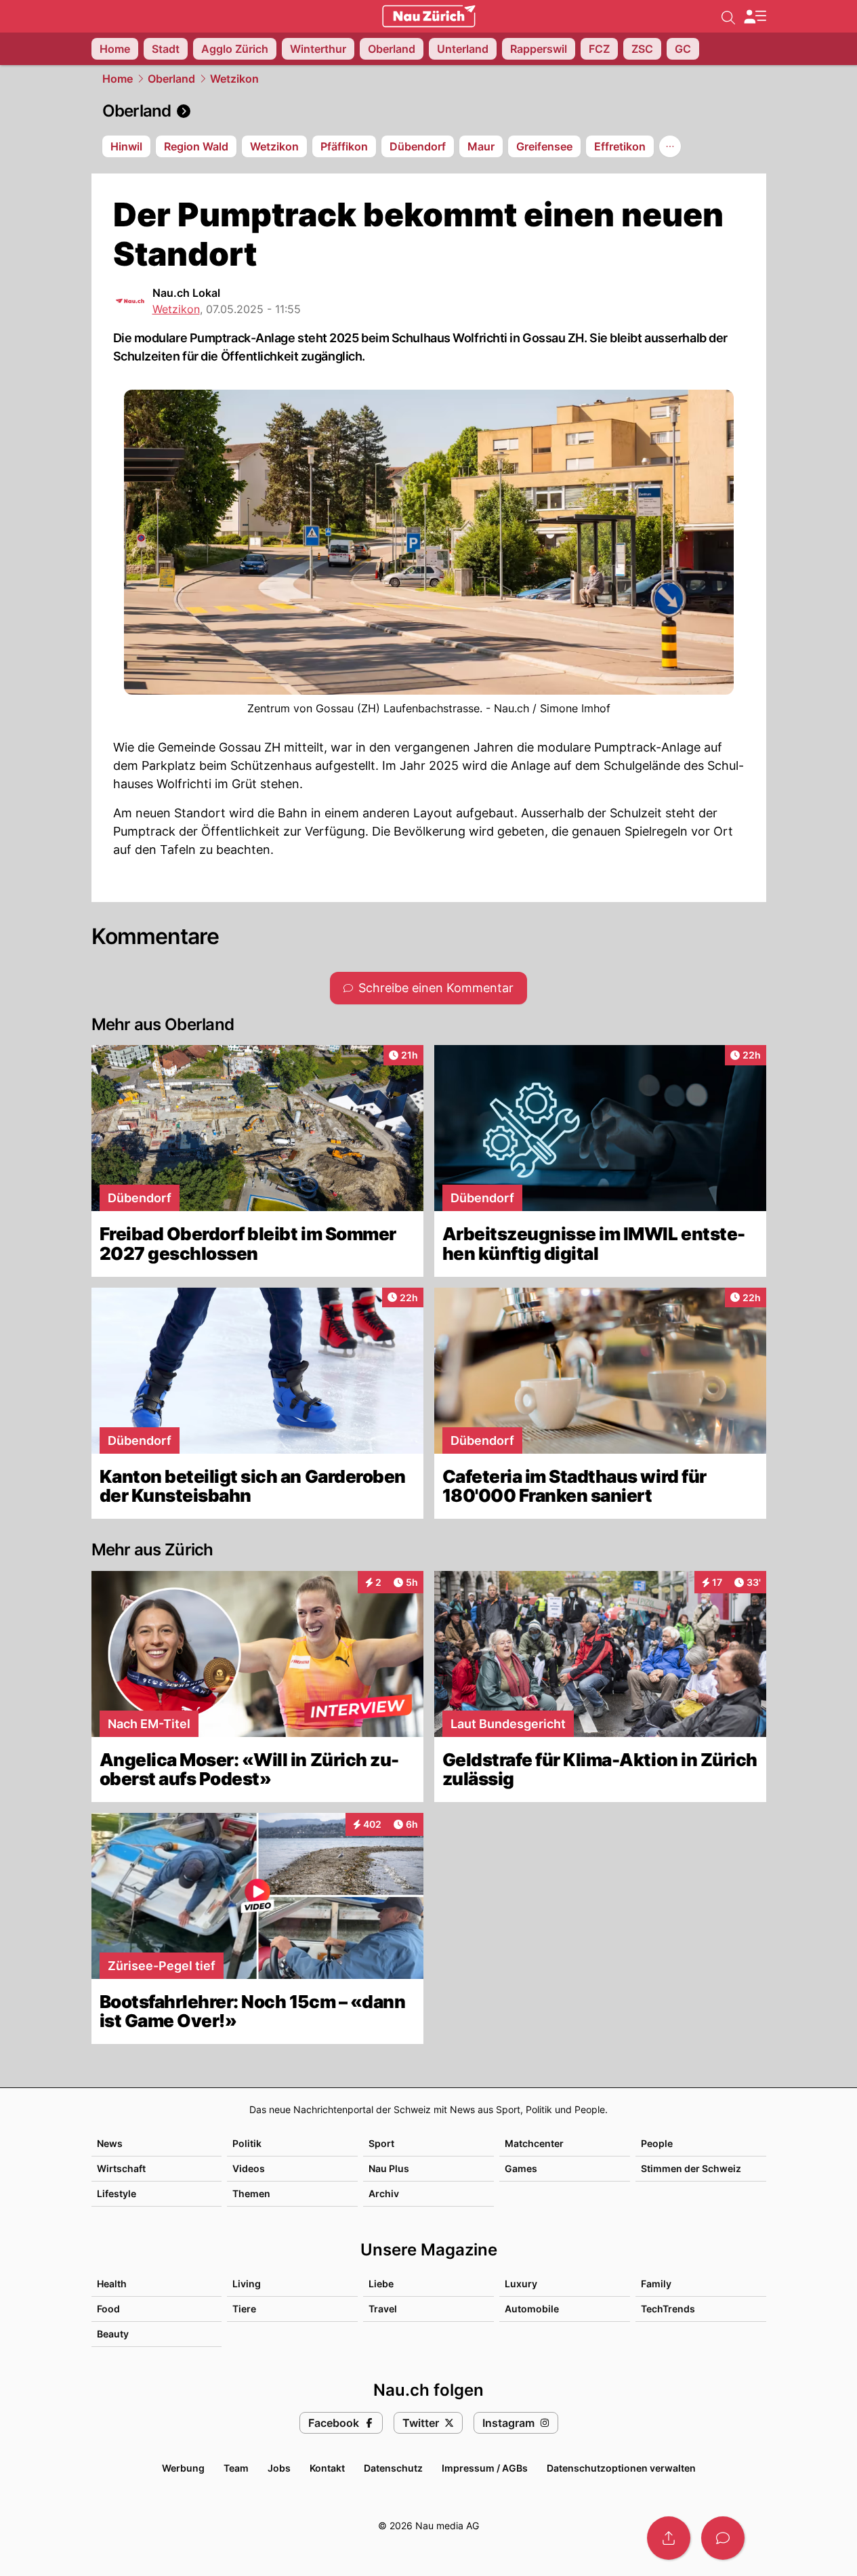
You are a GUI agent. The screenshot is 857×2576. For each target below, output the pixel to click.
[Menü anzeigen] (755, 17)
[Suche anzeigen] (728, 16)
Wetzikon (234, 79)
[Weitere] (670, 146)
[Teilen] (669, 2538)
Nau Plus (389, 2168)
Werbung (183, 2468)
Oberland (171, 79)
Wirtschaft (121, 2168)
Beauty (113, 2334)
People (657, 2143)
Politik (247, 2143)
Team (236, 2468)
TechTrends (668, 2309)
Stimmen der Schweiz (691, 2168)
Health (112, 2284)
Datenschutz (393, 2468)
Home (118, 79)
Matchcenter (534, 2143)
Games (521, 2168)
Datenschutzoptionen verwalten (621, 2468)
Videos (249, 2168)
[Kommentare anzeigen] (723, 2538)
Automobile (532, 2309)
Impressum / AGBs (485, 2468)
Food (108, 2309)
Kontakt (327, 2468)
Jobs (279, 2468)
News (110, 2143)
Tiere (244, 2309)
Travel (383, 2309)
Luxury (521, 2284)
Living (247, 2284)
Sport (381, 2143)
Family (656, 2284)
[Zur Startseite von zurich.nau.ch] (429, 16)
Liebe (381, 2284)
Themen (251, 2193)
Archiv (384, 2193)
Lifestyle (117, 2193)
